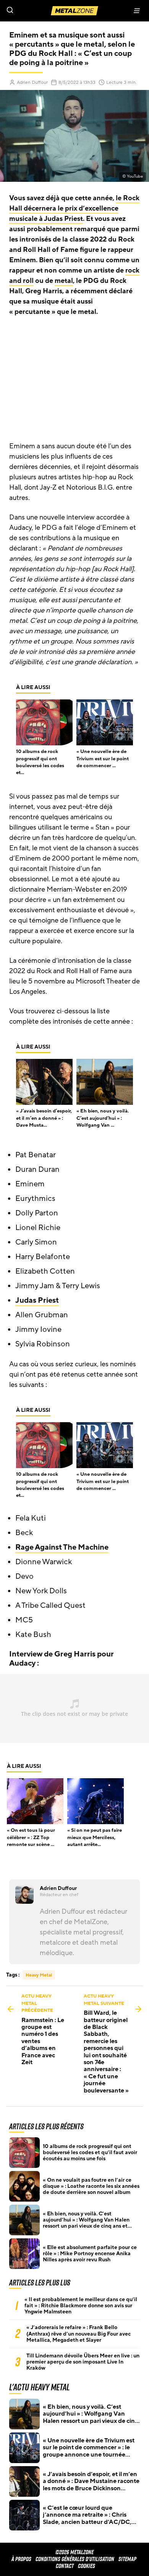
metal (64, 281)
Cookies (87, 2566)
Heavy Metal (39, 1975)
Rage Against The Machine (62, 1547)
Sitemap (127, 2559)
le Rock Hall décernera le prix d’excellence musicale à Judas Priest (74, 208)
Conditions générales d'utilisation (75, 2559)
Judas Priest (37, 1300)
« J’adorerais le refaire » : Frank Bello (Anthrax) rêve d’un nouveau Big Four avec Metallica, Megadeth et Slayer (79, 2334)
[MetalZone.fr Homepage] (74, 11)
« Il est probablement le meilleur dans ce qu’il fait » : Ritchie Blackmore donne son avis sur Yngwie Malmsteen (81, 2306)
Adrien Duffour (32, 82)
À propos (21, 2559)
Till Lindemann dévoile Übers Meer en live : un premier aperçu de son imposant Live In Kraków (83, 2362)
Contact (65, 2566)
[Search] (37, 11)
